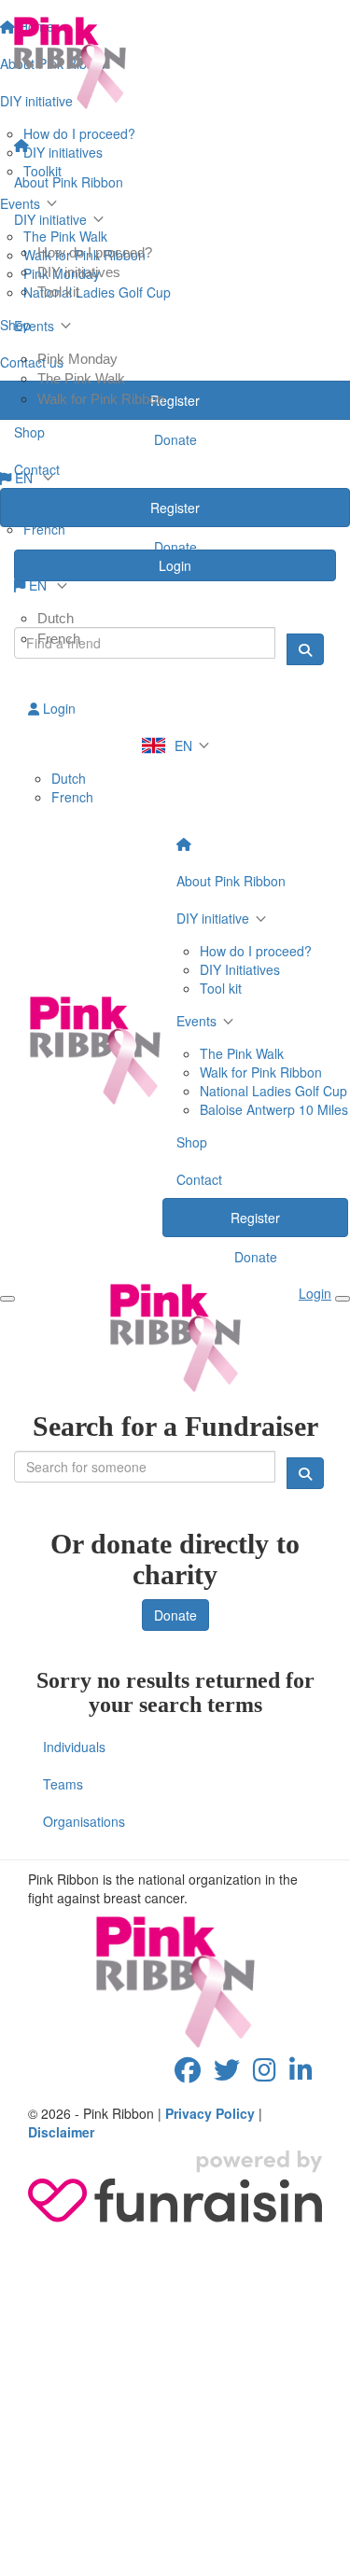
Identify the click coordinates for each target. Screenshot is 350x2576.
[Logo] (175, 63)
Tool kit (58, 292)
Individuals (74, 1747)
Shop (29, 432)
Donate (175, 547)
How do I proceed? (95, 252)
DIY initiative (50, 219)
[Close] (343, 1299)
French (59, 639)
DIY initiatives (79, 272)
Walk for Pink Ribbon (101, 399)
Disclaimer (61, 2132)
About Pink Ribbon (69, 182)
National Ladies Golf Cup (273, 1091)
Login (57, 708)
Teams (63, 1784)
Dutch (56, 618)
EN (38, 585)
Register (175, 508)
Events (34, 326)
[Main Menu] (7, 1299)
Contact (37, 469)
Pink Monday (77, 359)
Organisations (84, 1821)
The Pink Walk (81, 378)
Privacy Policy (210, 2113)
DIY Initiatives (240, 969)
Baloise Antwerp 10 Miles (274, 1109)
